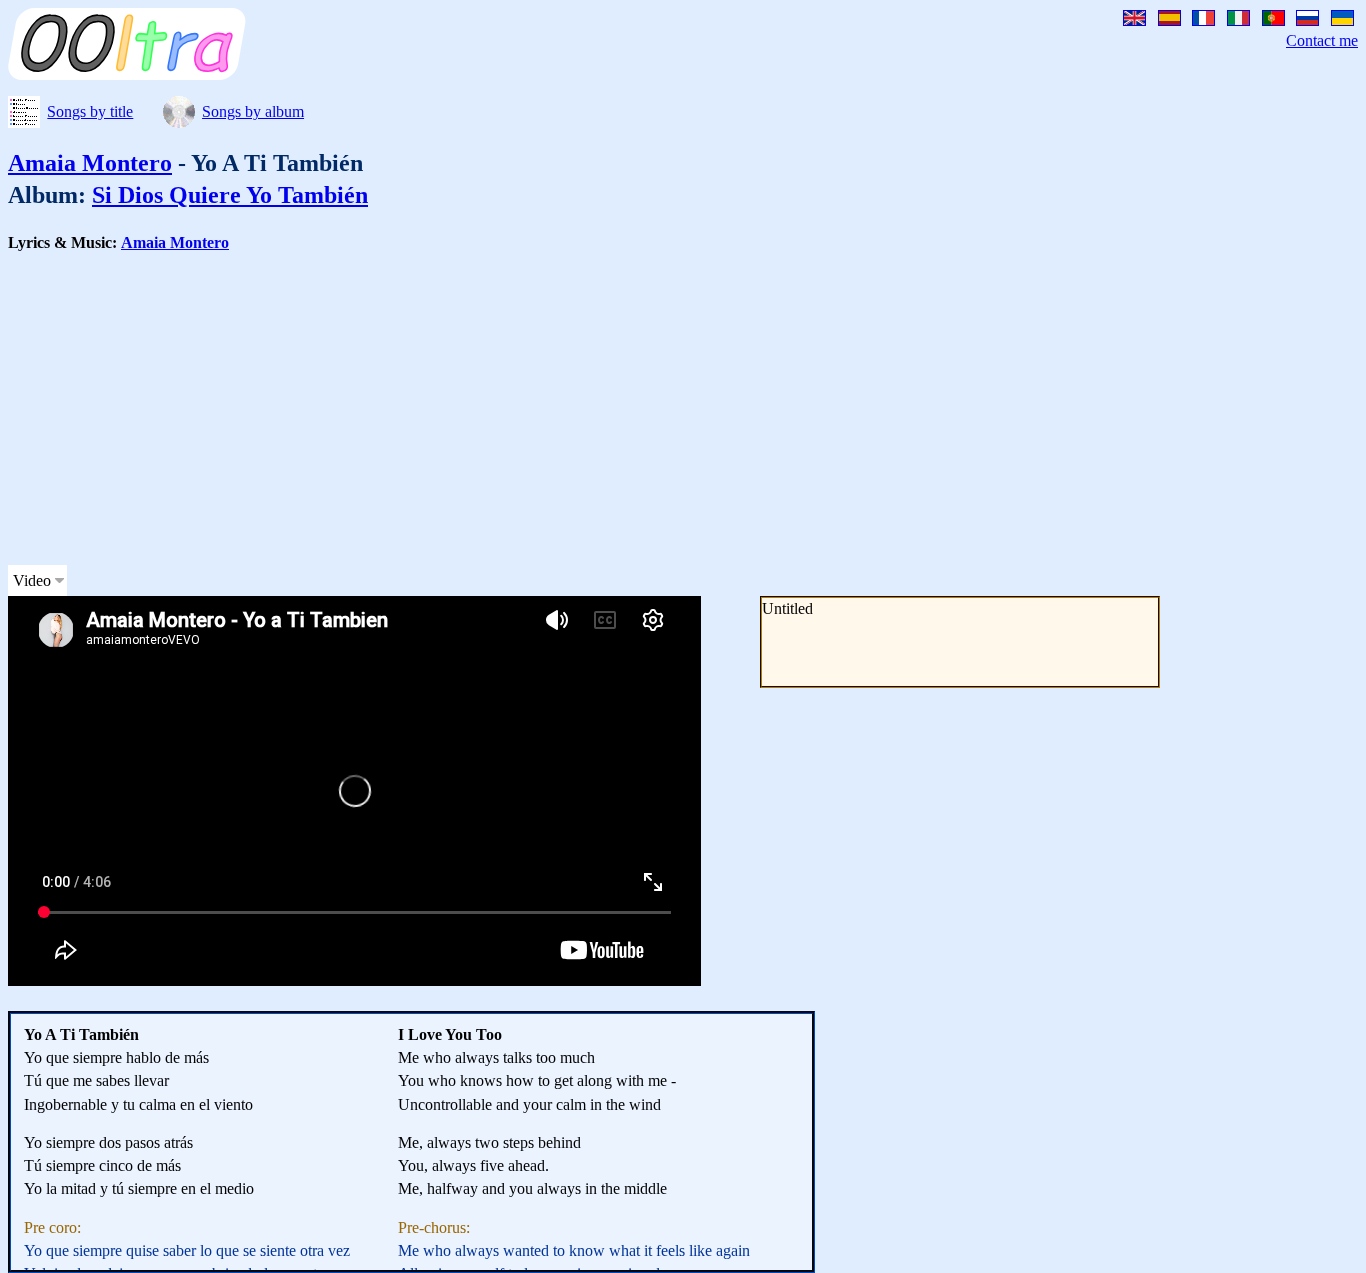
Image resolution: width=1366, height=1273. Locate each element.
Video (32, 580)
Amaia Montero (90, 163)
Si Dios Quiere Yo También (230, 195)
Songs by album (253, 111)
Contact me (1322, 40)
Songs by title (90, 111)
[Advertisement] (608, 409)
